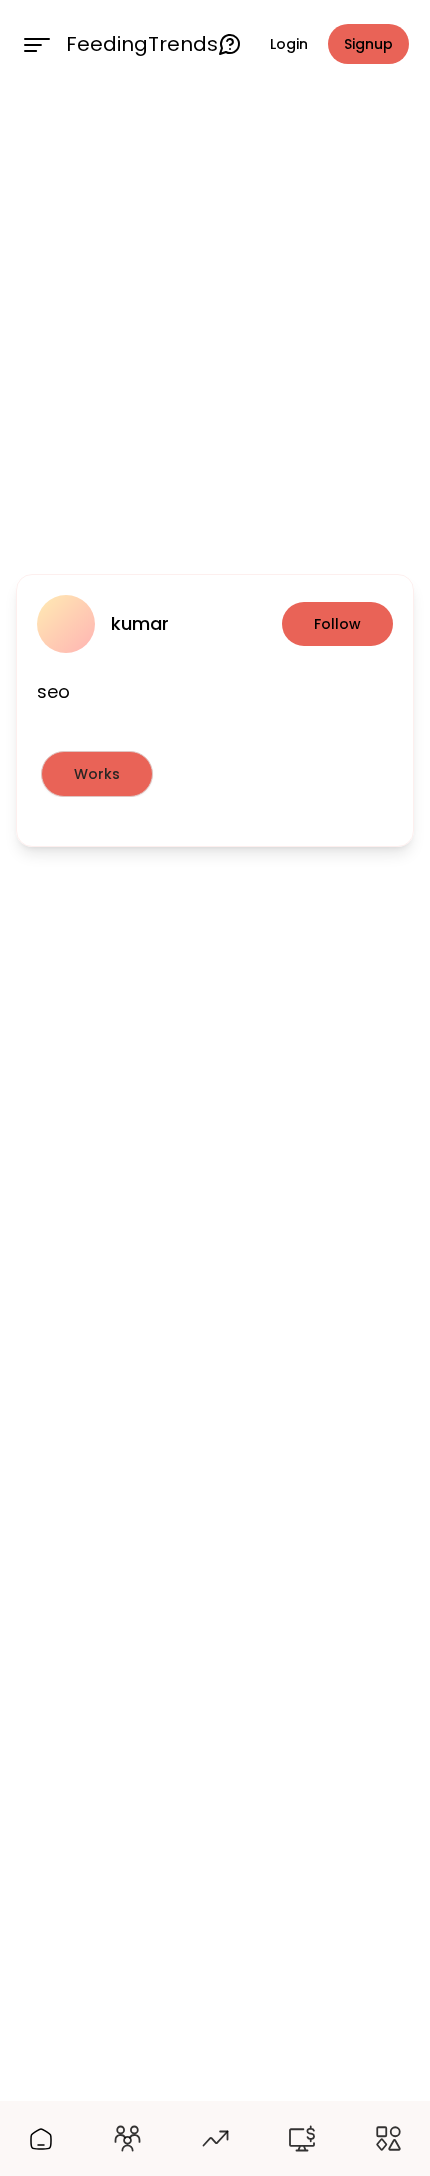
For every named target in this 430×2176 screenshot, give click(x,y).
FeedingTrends (142, 44)
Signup (368, 44)
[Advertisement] (215, 327)
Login (289, 44)
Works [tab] (97, 774)
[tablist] (215, 774)
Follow (337, 624)
